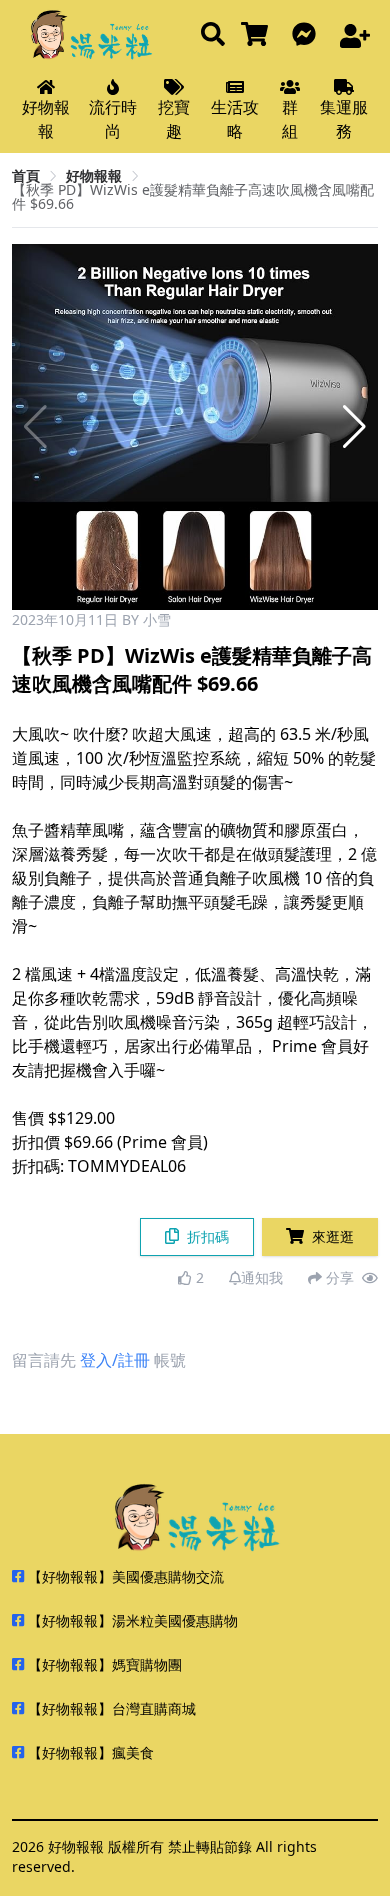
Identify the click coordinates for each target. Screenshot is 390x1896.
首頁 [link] (26, 175)
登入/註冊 (115, 1360)
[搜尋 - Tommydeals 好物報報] (213, 35)
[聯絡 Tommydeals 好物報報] (308, 35)
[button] (354, 427)
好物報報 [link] (94, 175)
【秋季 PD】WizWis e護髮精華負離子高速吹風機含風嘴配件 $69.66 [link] (193, 196)
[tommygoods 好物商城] (258, 35)
